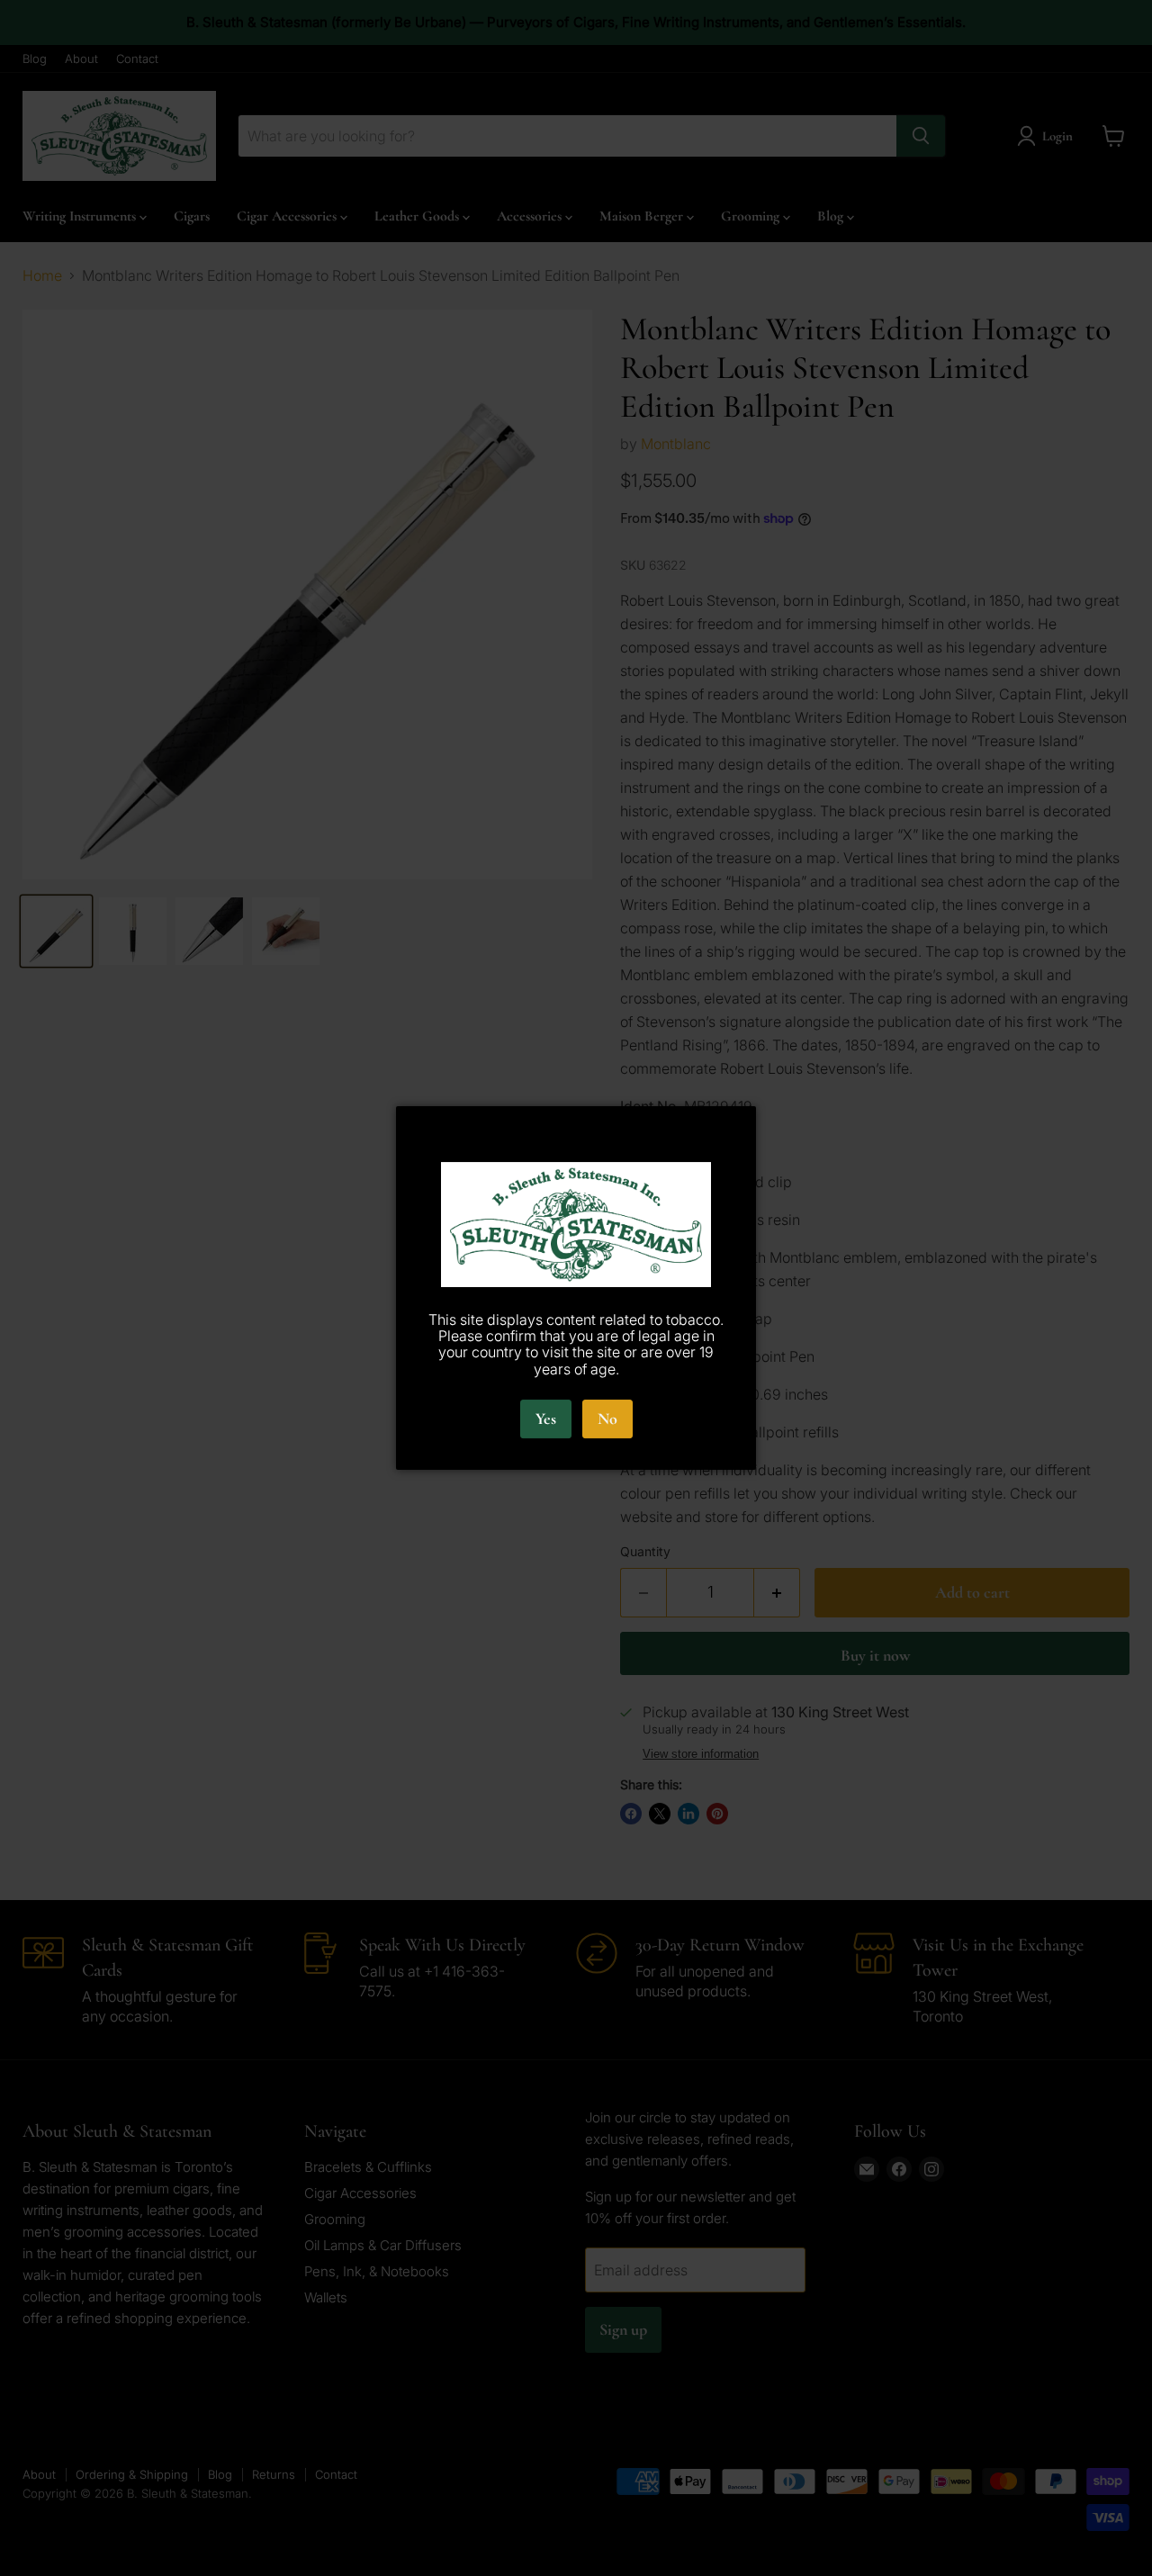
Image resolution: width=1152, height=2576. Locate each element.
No (607, 1419)
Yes (546, 1419)
